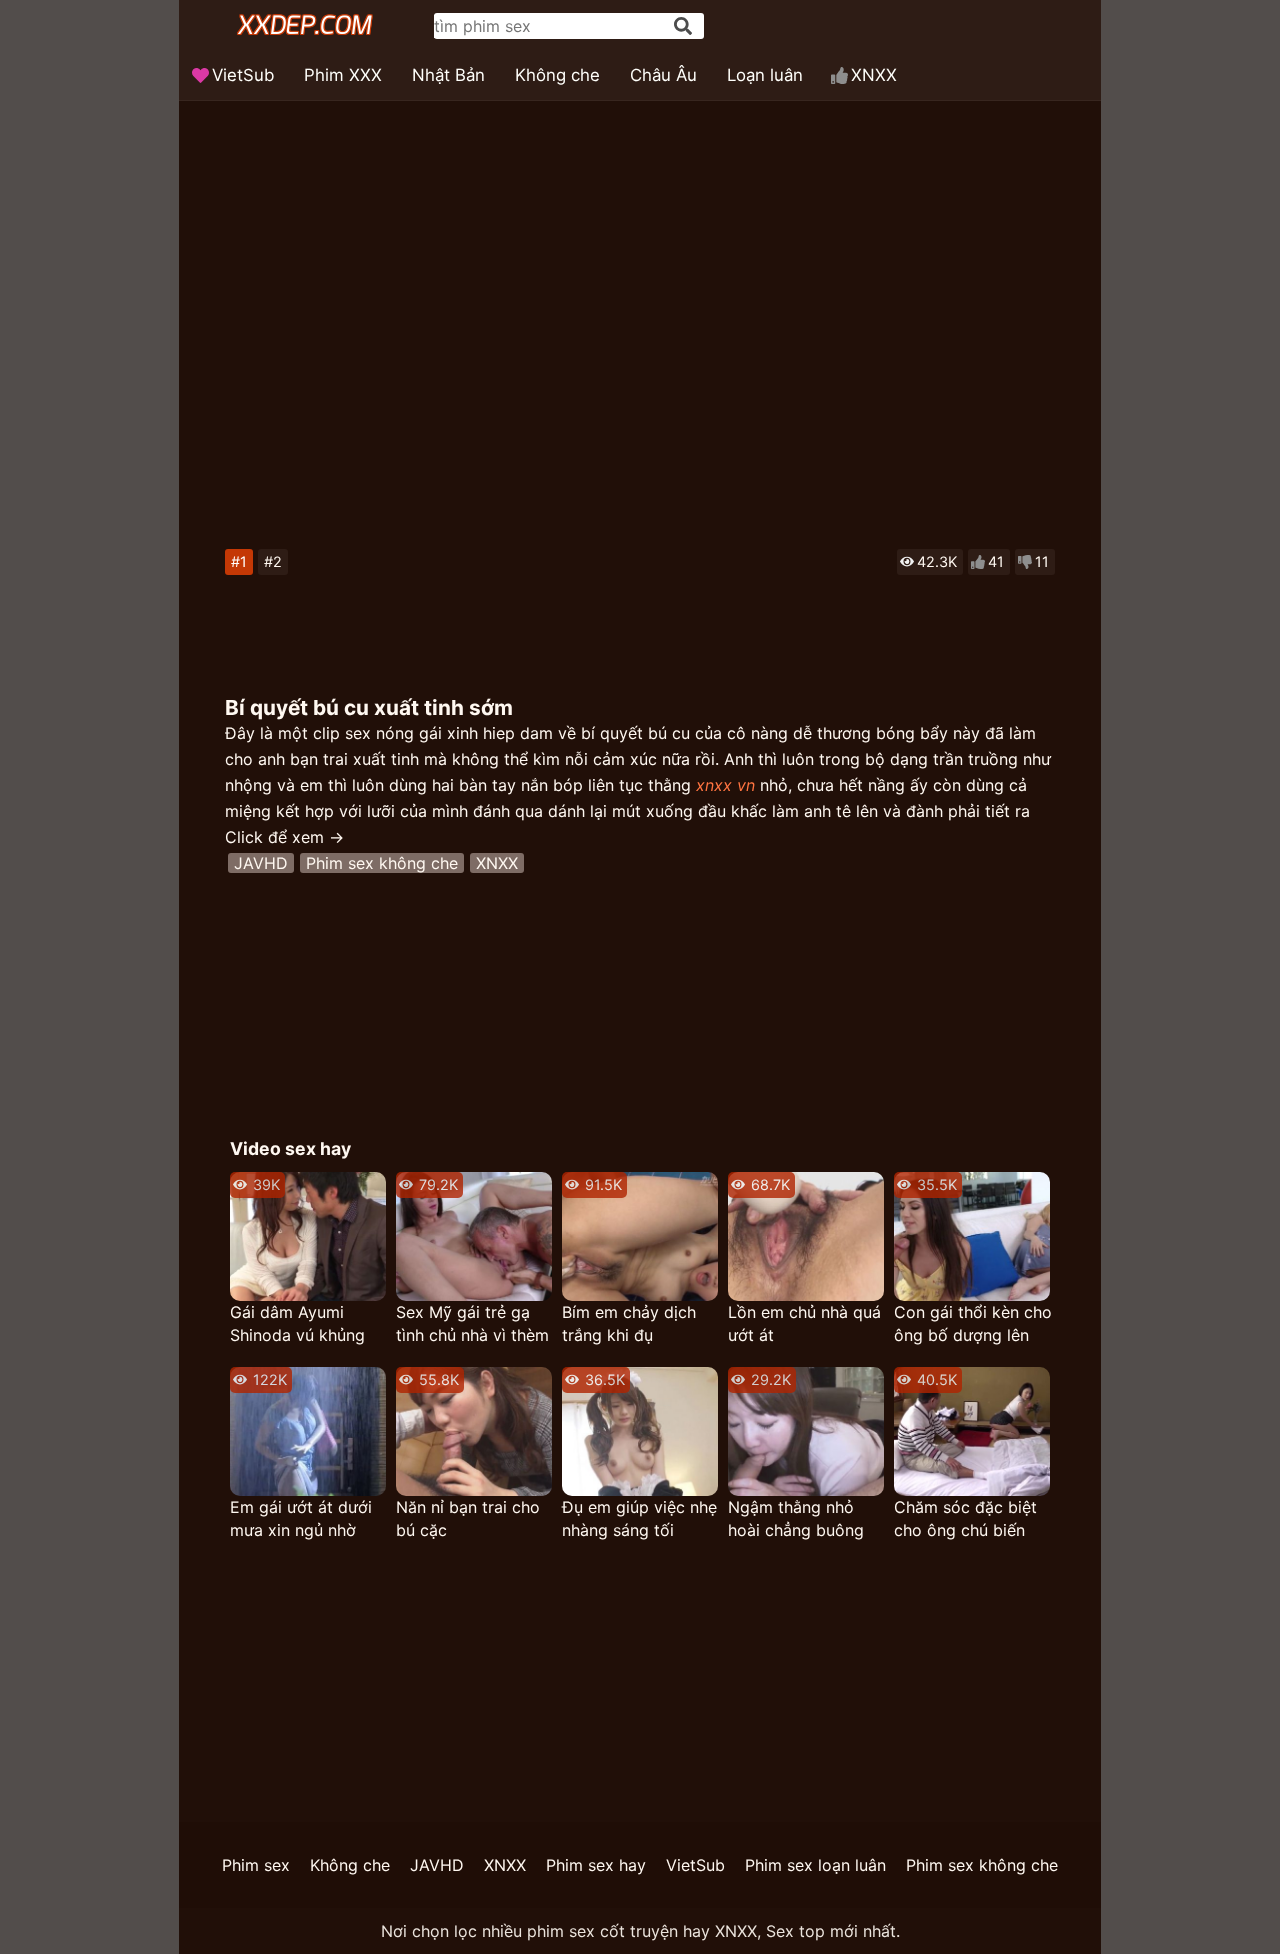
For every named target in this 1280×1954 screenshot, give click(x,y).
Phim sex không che (382, 863)
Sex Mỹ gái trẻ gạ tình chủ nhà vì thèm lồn (472, 1324)
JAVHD (261, 863)
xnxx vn (725, 785)
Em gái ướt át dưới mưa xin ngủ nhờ (301, 1518)
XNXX (874, 75)
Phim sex (256, 1865)
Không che (557, 75)
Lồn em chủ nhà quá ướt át (804, 1323)
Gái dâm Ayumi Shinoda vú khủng (297, 1323)
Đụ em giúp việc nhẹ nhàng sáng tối (639, 1518)
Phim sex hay (596, 1865)
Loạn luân (765, 75)
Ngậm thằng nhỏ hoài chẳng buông (796, 1518)
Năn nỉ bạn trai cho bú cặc (468, 1518)
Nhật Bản (448, 75)
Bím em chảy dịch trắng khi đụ (629, 1323)
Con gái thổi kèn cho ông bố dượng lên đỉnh (973, 1324)
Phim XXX (343, 75)
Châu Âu (663, 75)
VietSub (243, 75)
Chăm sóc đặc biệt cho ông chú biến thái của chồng (965, 1519)
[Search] (683, 26)
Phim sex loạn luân (815, 1865)
